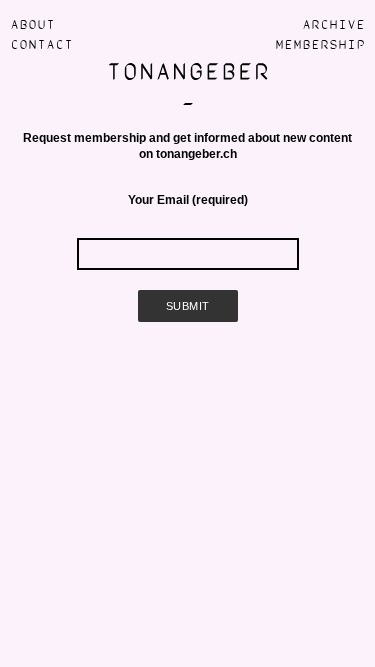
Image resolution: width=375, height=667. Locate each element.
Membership (320, 45)
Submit (188, 306)
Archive (333, 25)
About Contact (41, 35)
